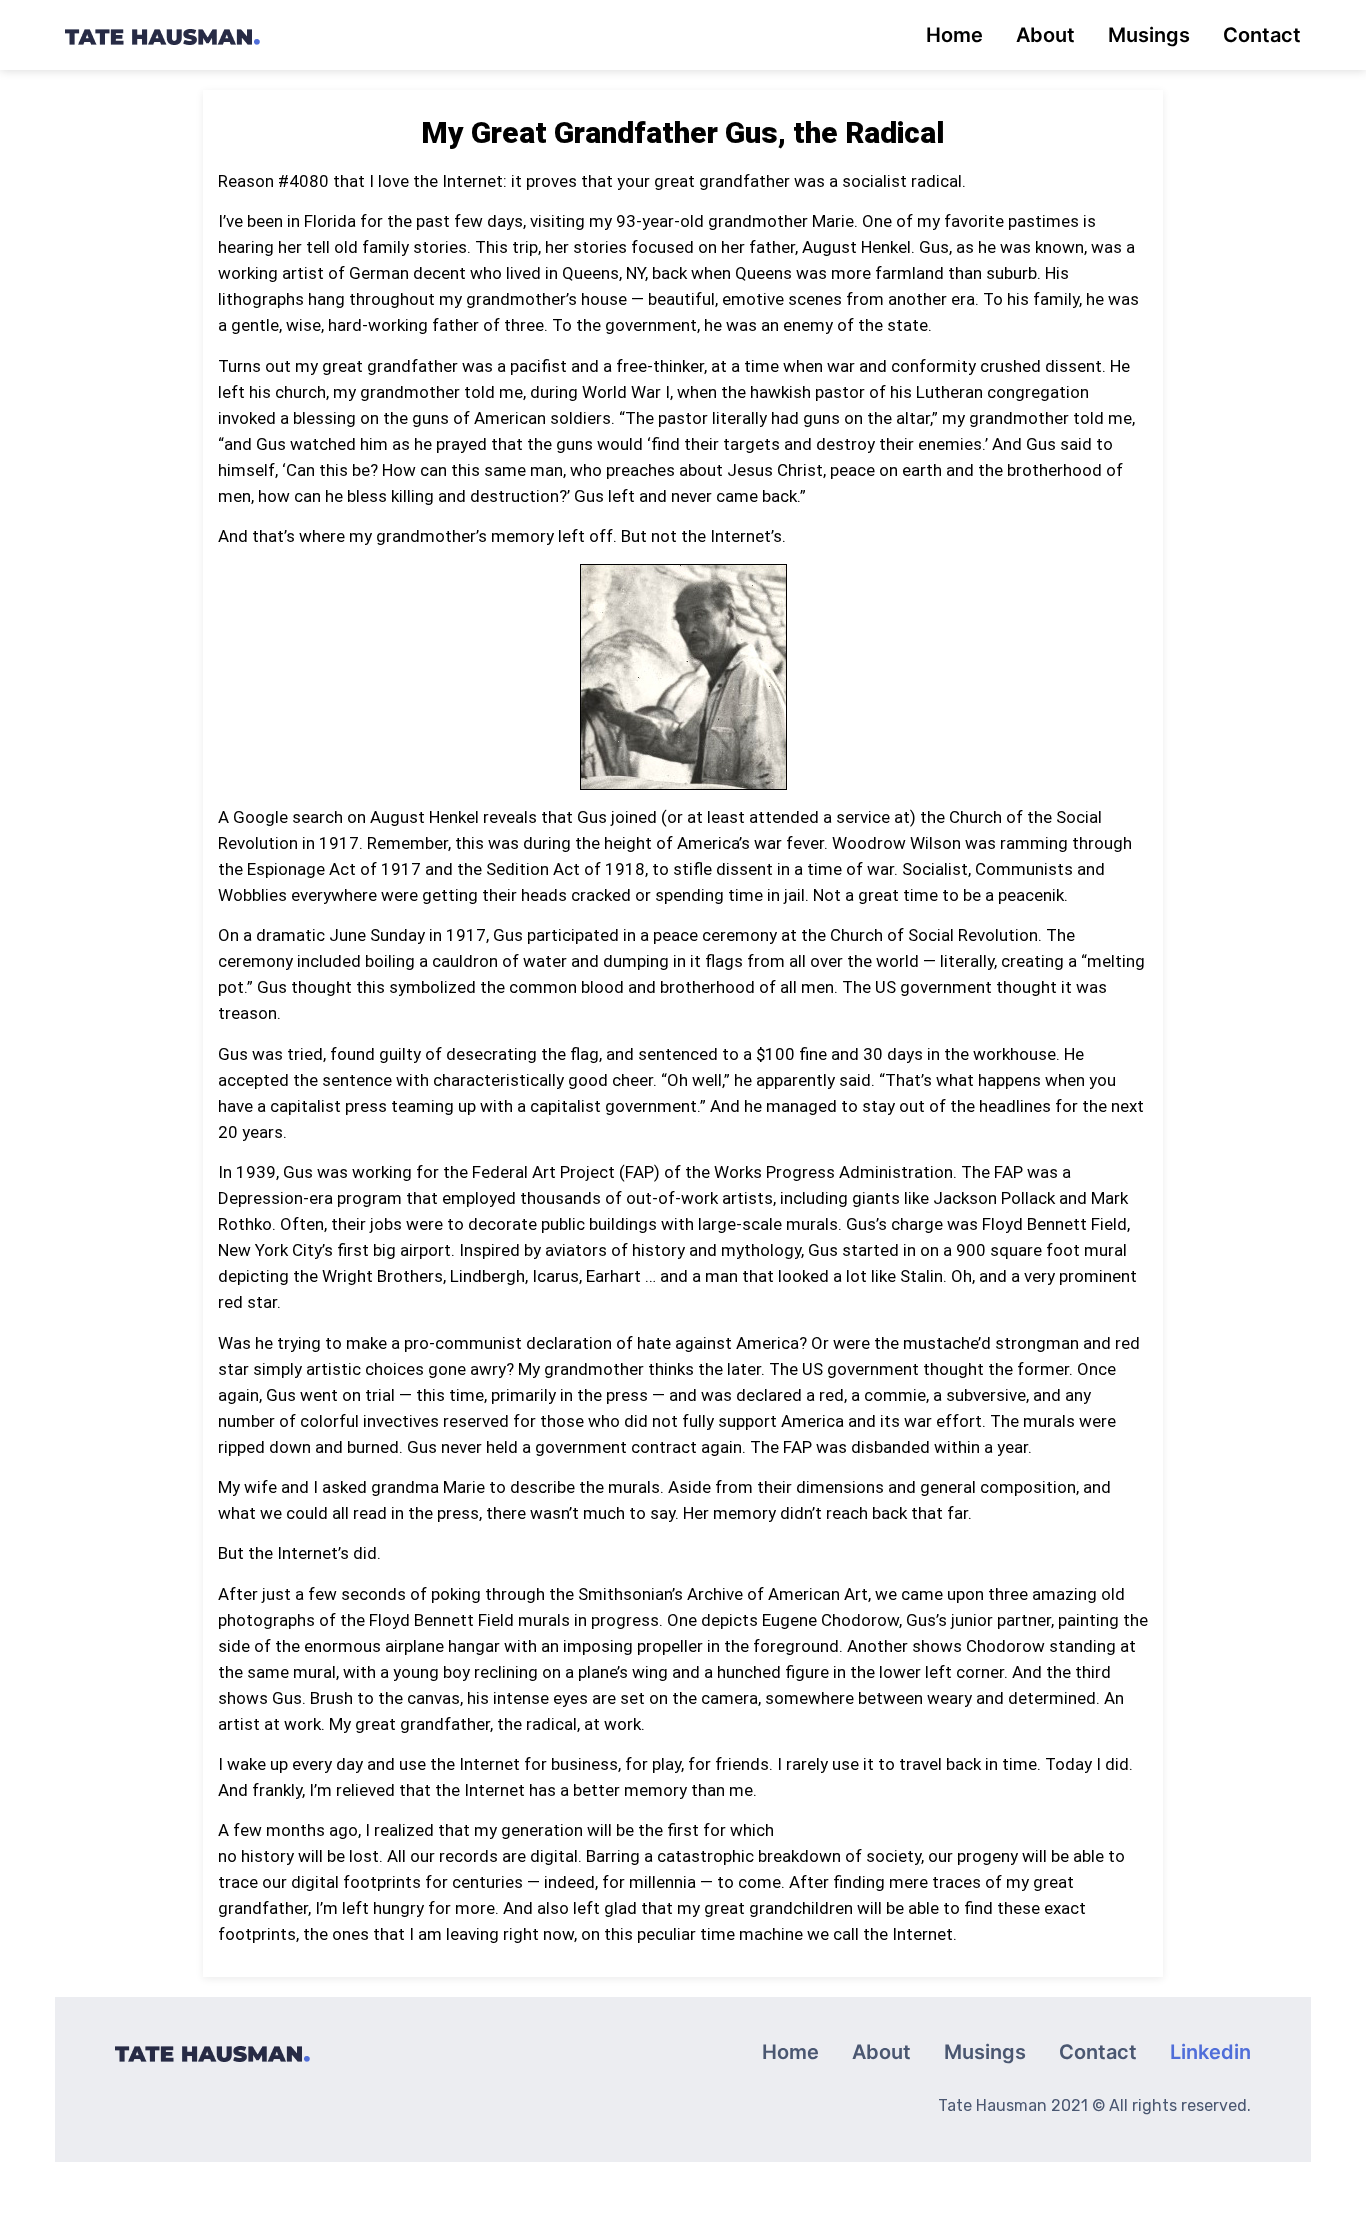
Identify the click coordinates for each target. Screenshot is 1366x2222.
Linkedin (1210, 2052)
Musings (1149, 35)
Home (954, 35)
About (1045, 35)
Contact (1262, 35)
